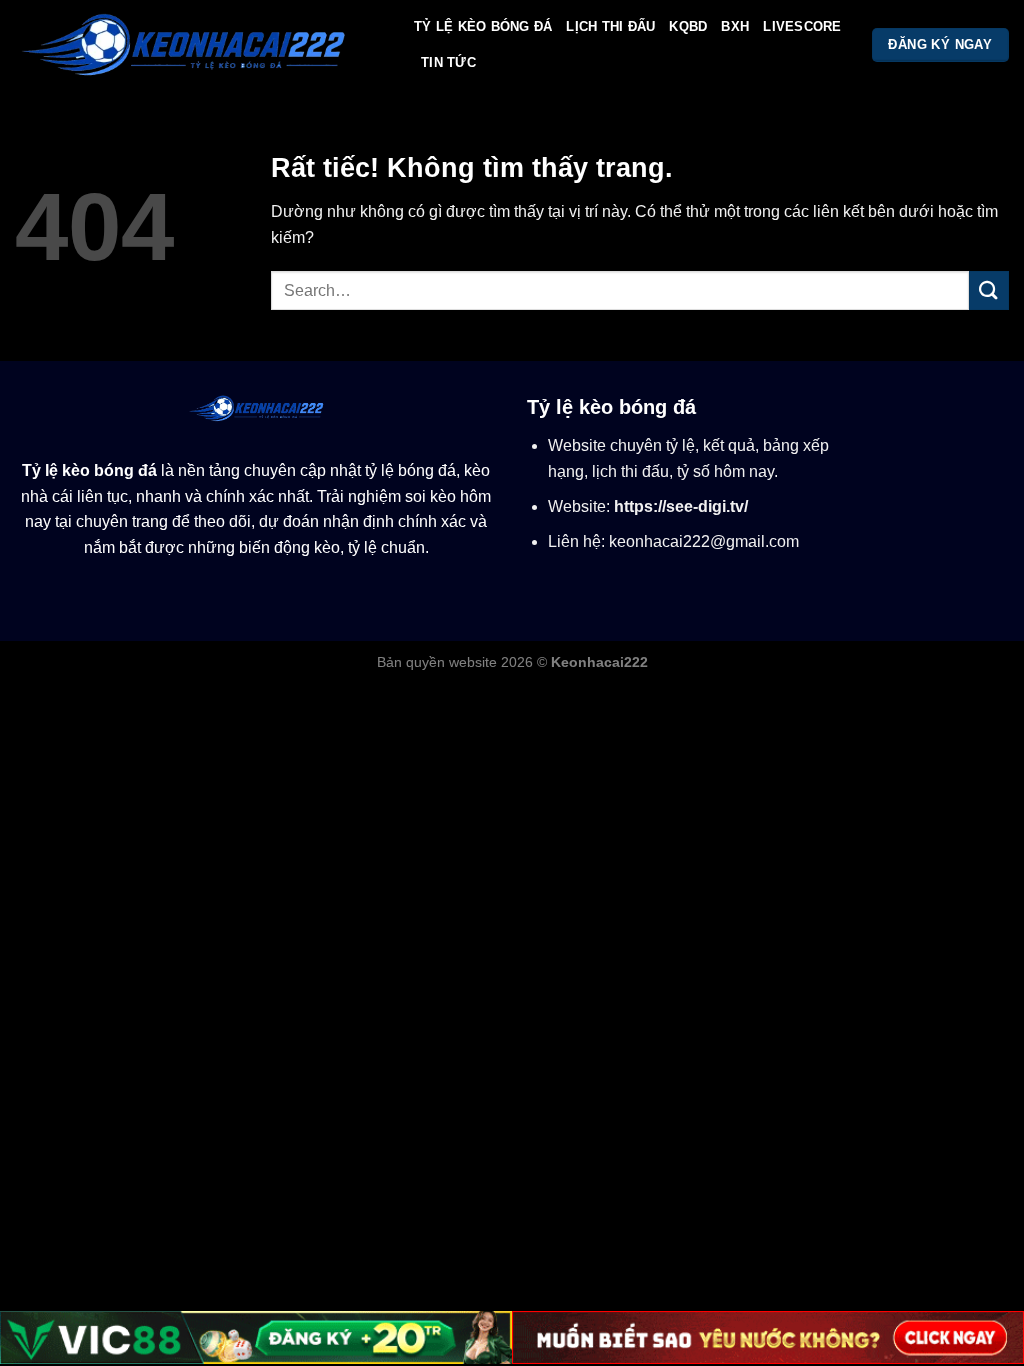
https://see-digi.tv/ (681, 506)
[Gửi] (989, 290)
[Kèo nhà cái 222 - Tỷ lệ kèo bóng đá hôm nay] (199, 45)
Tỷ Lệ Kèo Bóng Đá (483, 26)
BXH (735, 26)
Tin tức (448, 62)
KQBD (688, 26)
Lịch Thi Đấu (610, 26)
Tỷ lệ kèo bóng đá (89, 470)
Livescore (802, 26)
